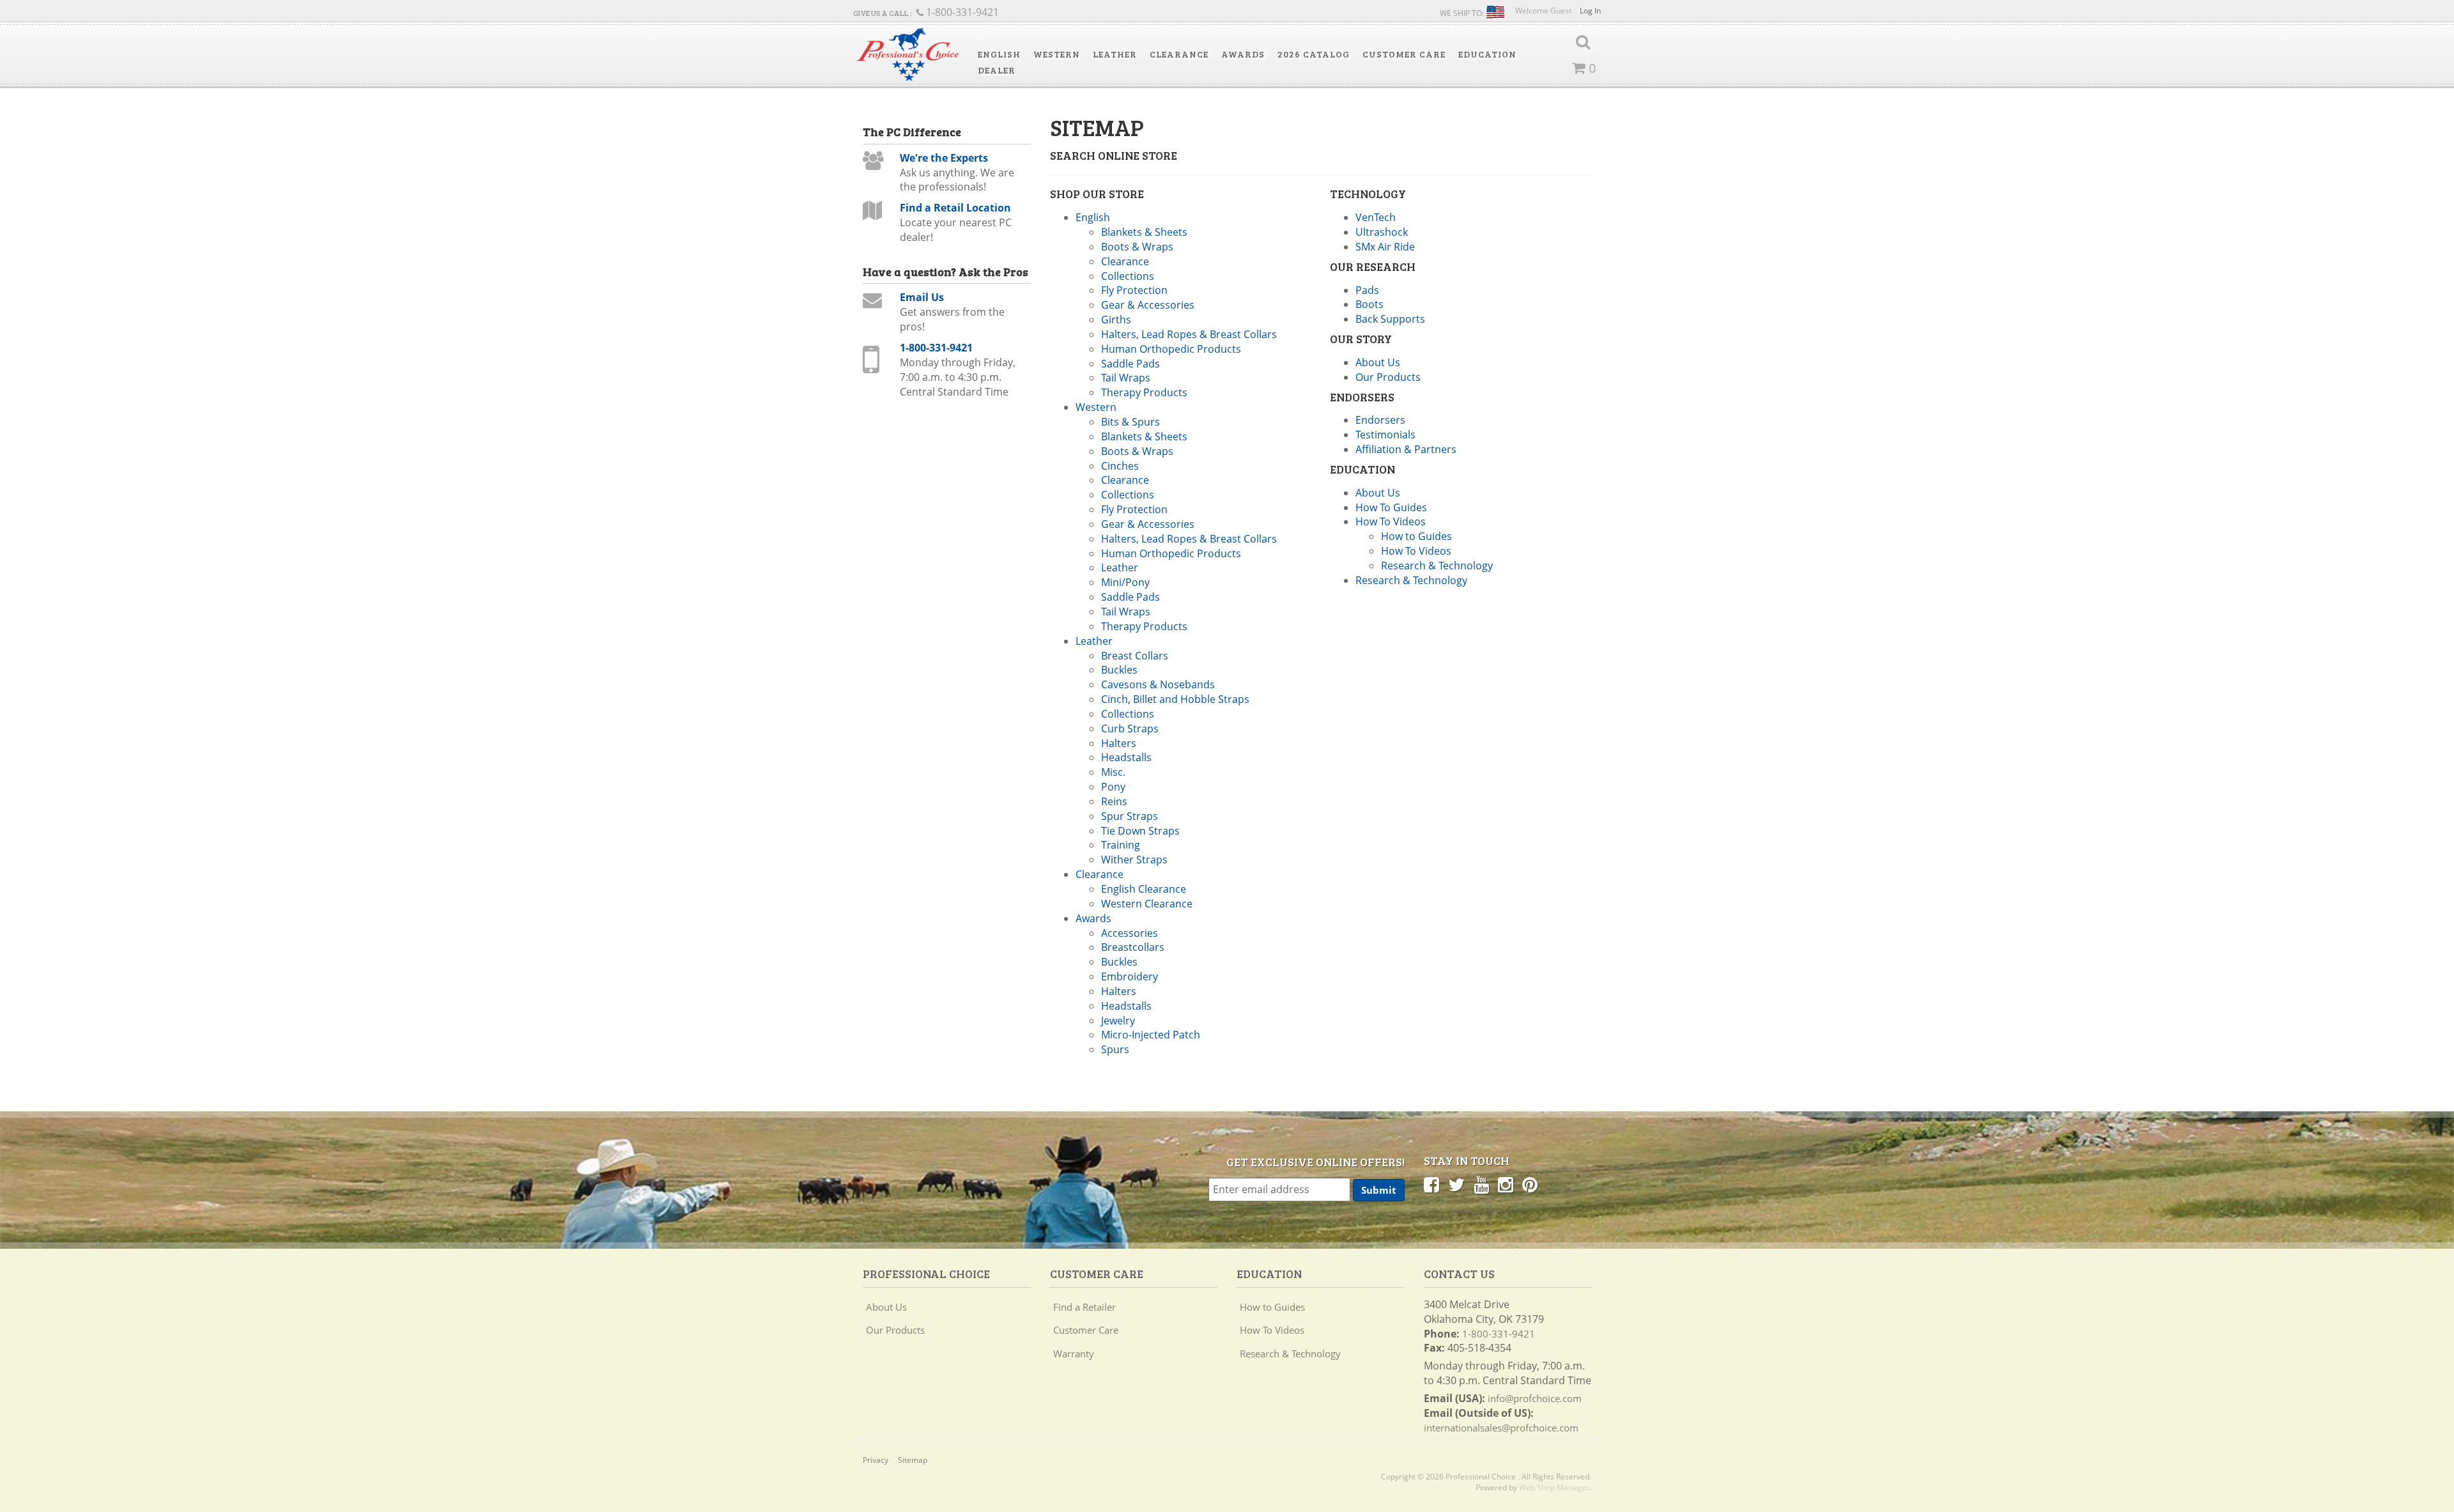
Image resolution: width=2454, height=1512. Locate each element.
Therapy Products (1144, 392)
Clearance (1125, 261)
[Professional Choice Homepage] (907, 55)
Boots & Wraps (1137, 247)
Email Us (922, 297)
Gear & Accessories (1148, 305)
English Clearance (1144, 889)
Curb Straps (1130, 729)
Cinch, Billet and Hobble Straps (1175, 699)
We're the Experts (944, 158)
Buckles (1119, 670)
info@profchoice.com (1535, 1398)
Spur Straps (1130, 816)
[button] (999, 54)
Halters (1119, 743)
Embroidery (1130, 976)
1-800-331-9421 (936, 348)
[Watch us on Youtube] (1481, 1184)
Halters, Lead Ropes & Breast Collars (1189, 334)
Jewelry (1118, 1021)
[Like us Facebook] (1431, 1184)
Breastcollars (1133, 947)
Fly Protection (1134, 290)
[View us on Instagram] (1506, 1184)
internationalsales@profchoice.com (1501, 1428)
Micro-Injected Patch (1151, 1035)
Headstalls (1126, 757)
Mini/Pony (1125, 582)
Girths (1116, 320)
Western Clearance (1147, 904)
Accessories (1130, 933)
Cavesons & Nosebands (1158, 684)
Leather (1120, 567)
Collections (1128, 276)
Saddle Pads (1131, 364)
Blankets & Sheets (1144, 232)
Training (1121, 845)
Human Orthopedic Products (1171, 349)
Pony (1113, 787)
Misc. (1113, 772)
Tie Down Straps (1140, 831)
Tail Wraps (1126, 378)
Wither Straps (1134, 860)
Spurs (1115, 1049)
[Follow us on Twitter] (1456, 1184)
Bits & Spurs (1131, 422)
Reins (1114, 801)
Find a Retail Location (955, 208)
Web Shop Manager (1554, 1487)
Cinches (1120, 466)
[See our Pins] (1530, 1184)
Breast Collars (1135, 656)
